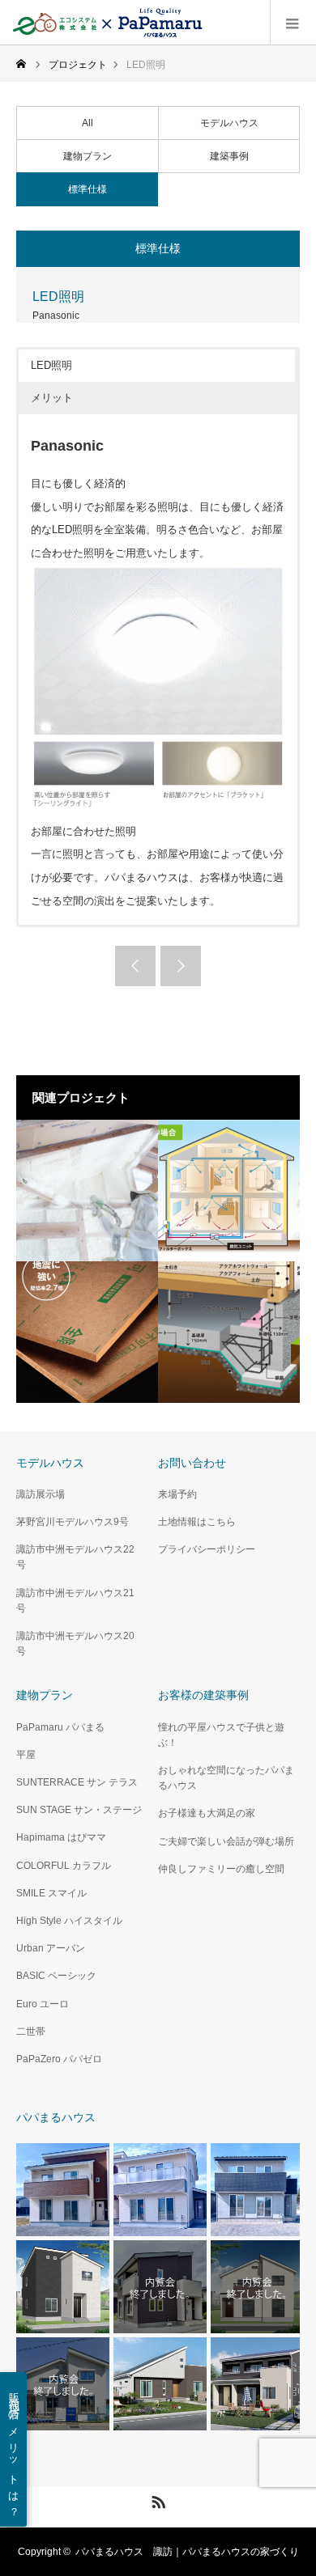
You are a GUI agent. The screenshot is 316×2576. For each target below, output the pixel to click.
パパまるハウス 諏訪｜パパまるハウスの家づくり (187, 2552)
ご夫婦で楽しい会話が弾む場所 (226, 1841)
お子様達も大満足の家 (207, 1813)
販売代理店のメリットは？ (14, 2449)
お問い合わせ (192, 1463)
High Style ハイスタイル (69, 1921)
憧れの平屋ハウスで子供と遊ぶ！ (221, 1735)
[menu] (293, 23)
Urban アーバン (51, 1948)
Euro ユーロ (43, 2004)
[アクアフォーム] (87, 1191)
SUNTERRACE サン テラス (77, 1782)
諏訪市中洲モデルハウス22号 (75, 1557)
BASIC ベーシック (56, 1976)
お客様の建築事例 (203, 1695)
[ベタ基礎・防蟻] (229, 1332)
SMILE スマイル (51, 1893)
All (88, 123)
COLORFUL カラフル (64, 1866)
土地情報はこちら (197, 1522)
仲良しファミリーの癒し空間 (221, 1869)
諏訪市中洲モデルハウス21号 (75, 1601)
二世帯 (31, 2032)
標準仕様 (88, 189)
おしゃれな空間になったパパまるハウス (226, 1778)
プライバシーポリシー (207, 1549)
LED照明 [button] (51, 365)
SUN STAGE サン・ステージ (79, 1810)
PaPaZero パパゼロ (59, 2059)
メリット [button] (52, 398)
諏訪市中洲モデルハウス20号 (75, 1644)
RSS (156, 2499)
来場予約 (177, 1494)
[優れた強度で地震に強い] (87, 1332)
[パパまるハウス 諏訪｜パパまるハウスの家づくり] (109, 23)
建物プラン (88, 156)
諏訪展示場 (41, 1494)
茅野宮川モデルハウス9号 (73, 1522)
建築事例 (229, 156)
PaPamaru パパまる (60, 1727)
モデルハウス (229, 123)
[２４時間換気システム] (229, 1191)
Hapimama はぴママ (61, 1837)
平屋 (26, 1755)
